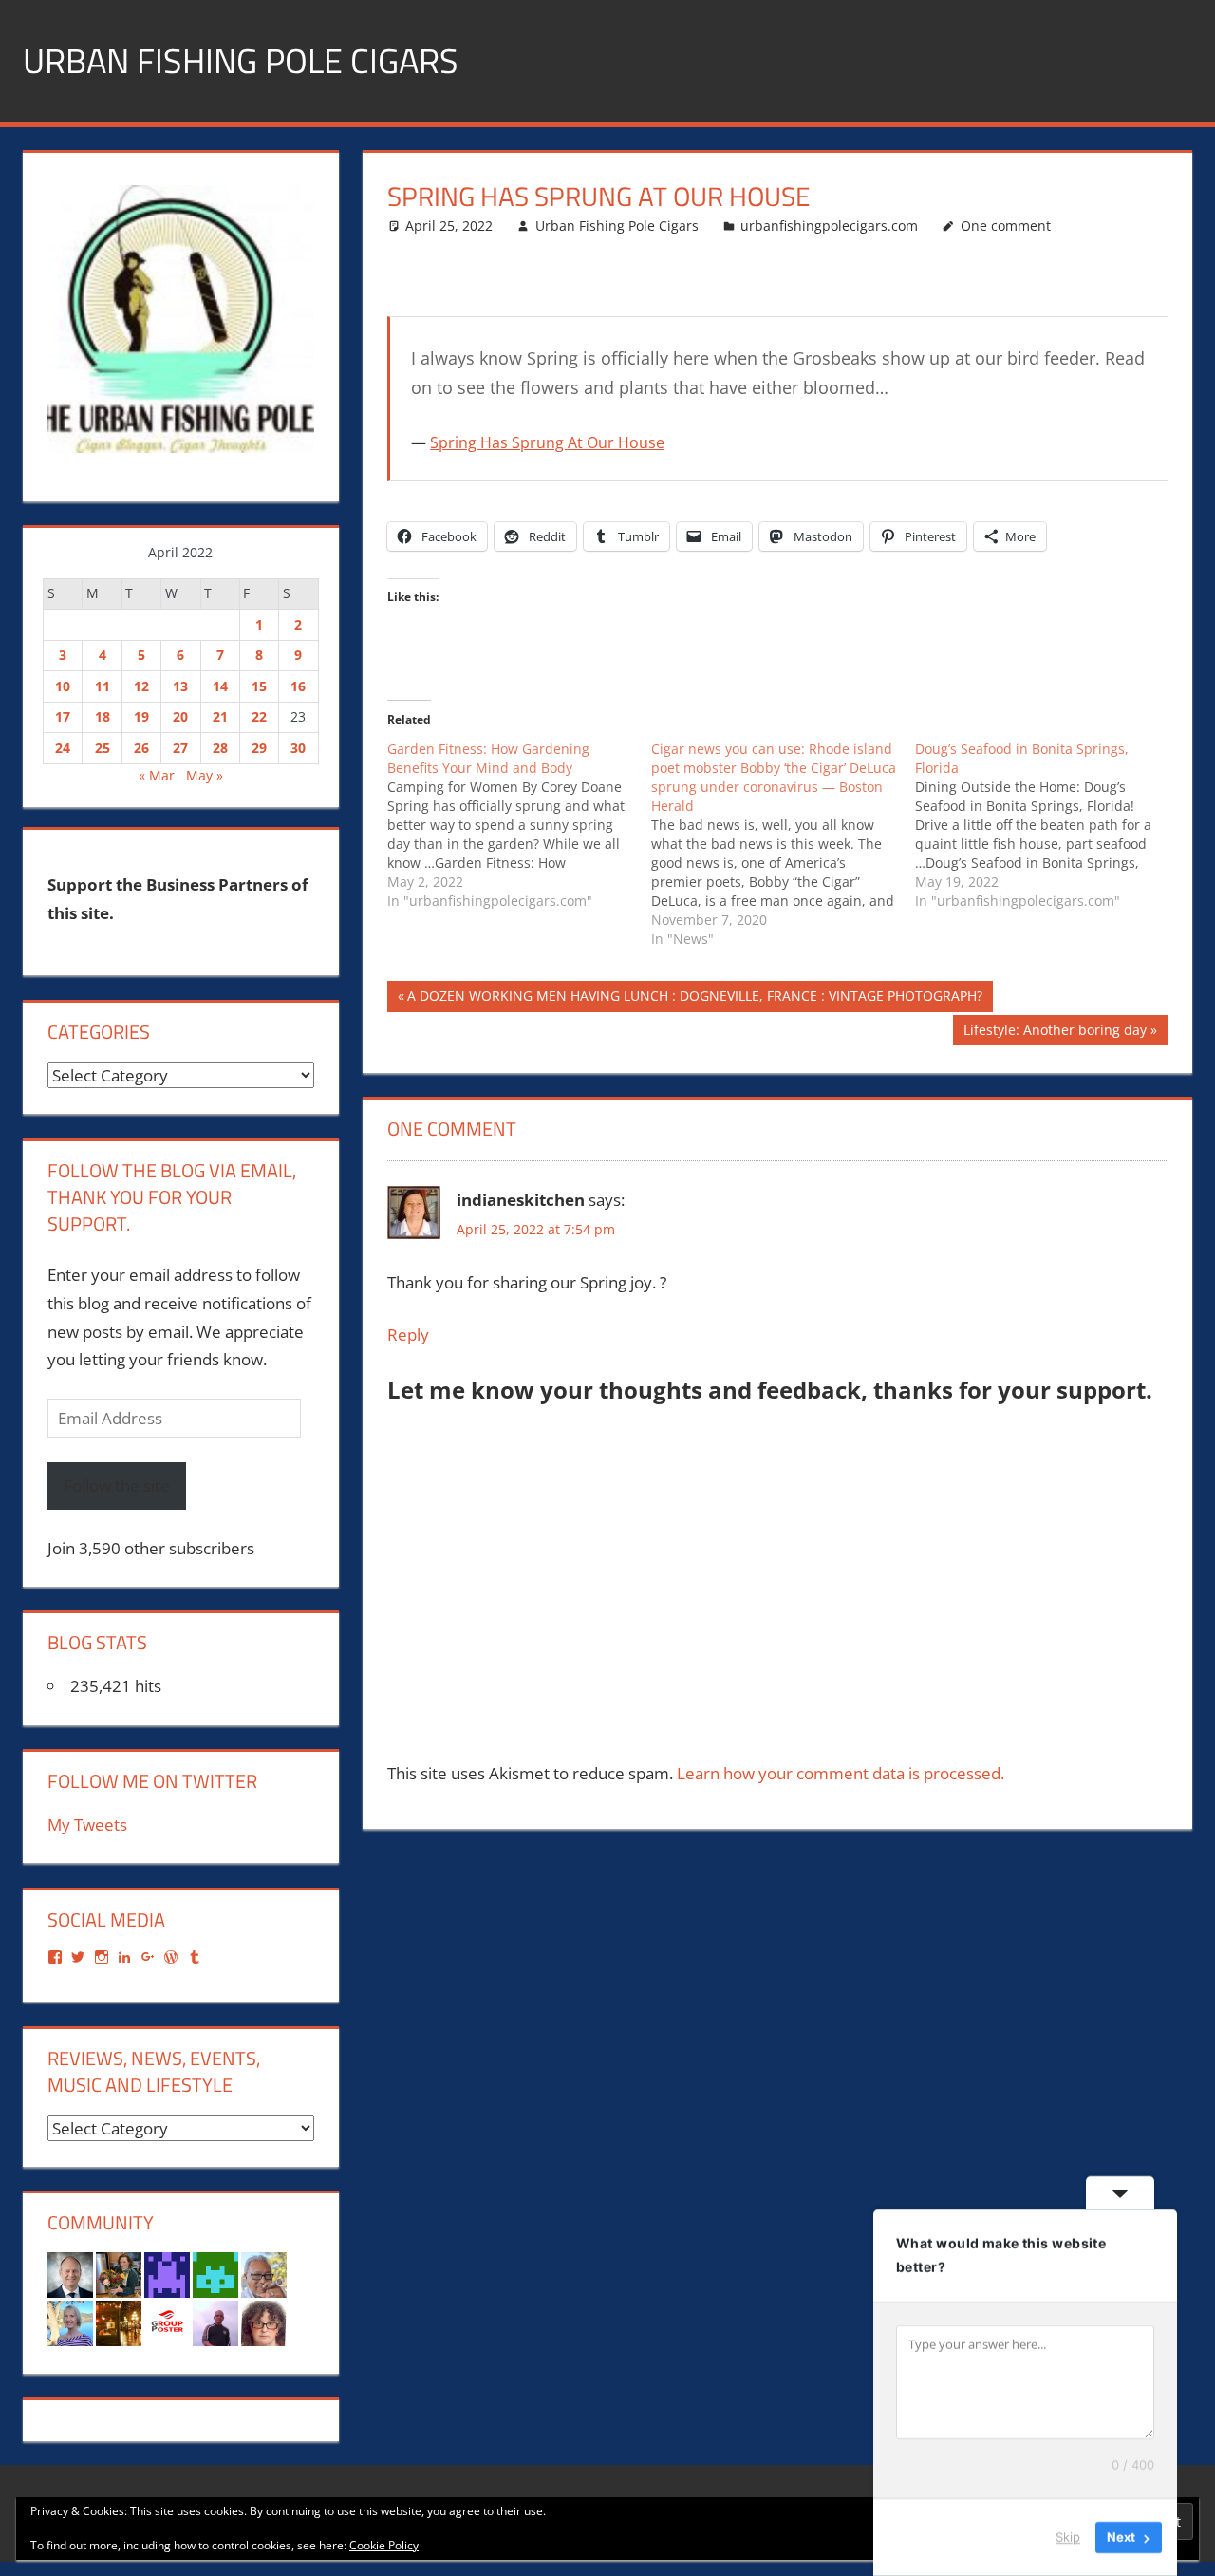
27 (180, 748)
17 (63, 716)
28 (220, 748)
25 (103, 748)
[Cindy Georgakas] (70, 2322)
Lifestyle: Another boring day (1055, 1033)
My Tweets (87, 1824)
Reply (408, 1335)
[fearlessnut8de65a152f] (215, 2274)
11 (103, 686)
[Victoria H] (119, 2322)
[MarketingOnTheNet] (70, 2274)
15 (259, 686)
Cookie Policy (384, 2545)
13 (180, 686)
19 (141, 716)
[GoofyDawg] (264, 2274)
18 (103, 716)
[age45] (264, 2322)
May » (205, 775)
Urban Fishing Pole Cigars (241, 60)
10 (63, 686)
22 (259, 716)
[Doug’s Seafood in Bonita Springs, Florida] (1047, 825)
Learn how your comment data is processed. (841, 1773)
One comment (1006, 226)
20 (180, 716)
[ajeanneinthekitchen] (119, 2274)
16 (298, 686)
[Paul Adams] (167, 2274)
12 (141, 686)
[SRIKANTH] (215, 2322)
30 (298, 748)
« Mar (157, 775)
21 (220, 716)
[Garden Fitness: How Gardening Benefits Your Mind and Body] (519, 825)
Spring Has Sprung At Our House (547, 442)
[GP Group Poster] (167, 2322)
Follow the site (117, 1485)
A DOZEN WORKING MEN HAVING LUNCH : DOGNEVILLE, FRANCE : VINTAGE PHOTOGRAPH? (694, 999)
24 (63, 748)
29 (259, 748)
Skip (1068, 2537)
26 (141, 748)
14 (220, 686)
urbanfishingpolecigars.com (829, 226)
